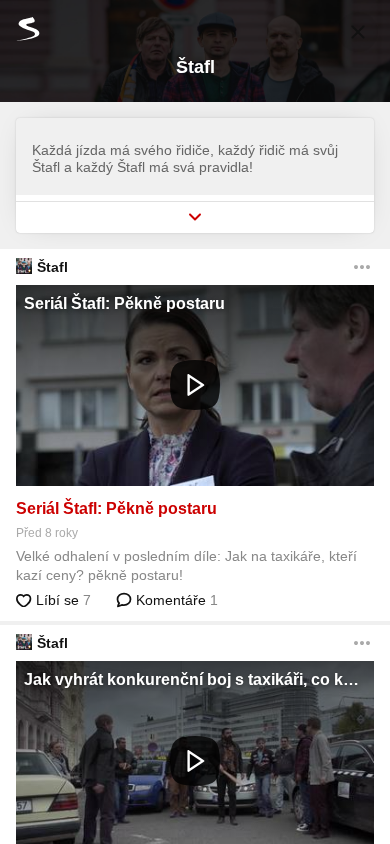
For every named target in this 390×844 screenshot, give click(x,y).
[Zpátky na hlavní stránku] (20, 28)
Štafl (52, 267)
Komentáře (175, 600)
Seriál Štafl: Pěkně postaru (116, 508)
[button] (195, 385)
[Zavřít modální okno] (358, 32)
